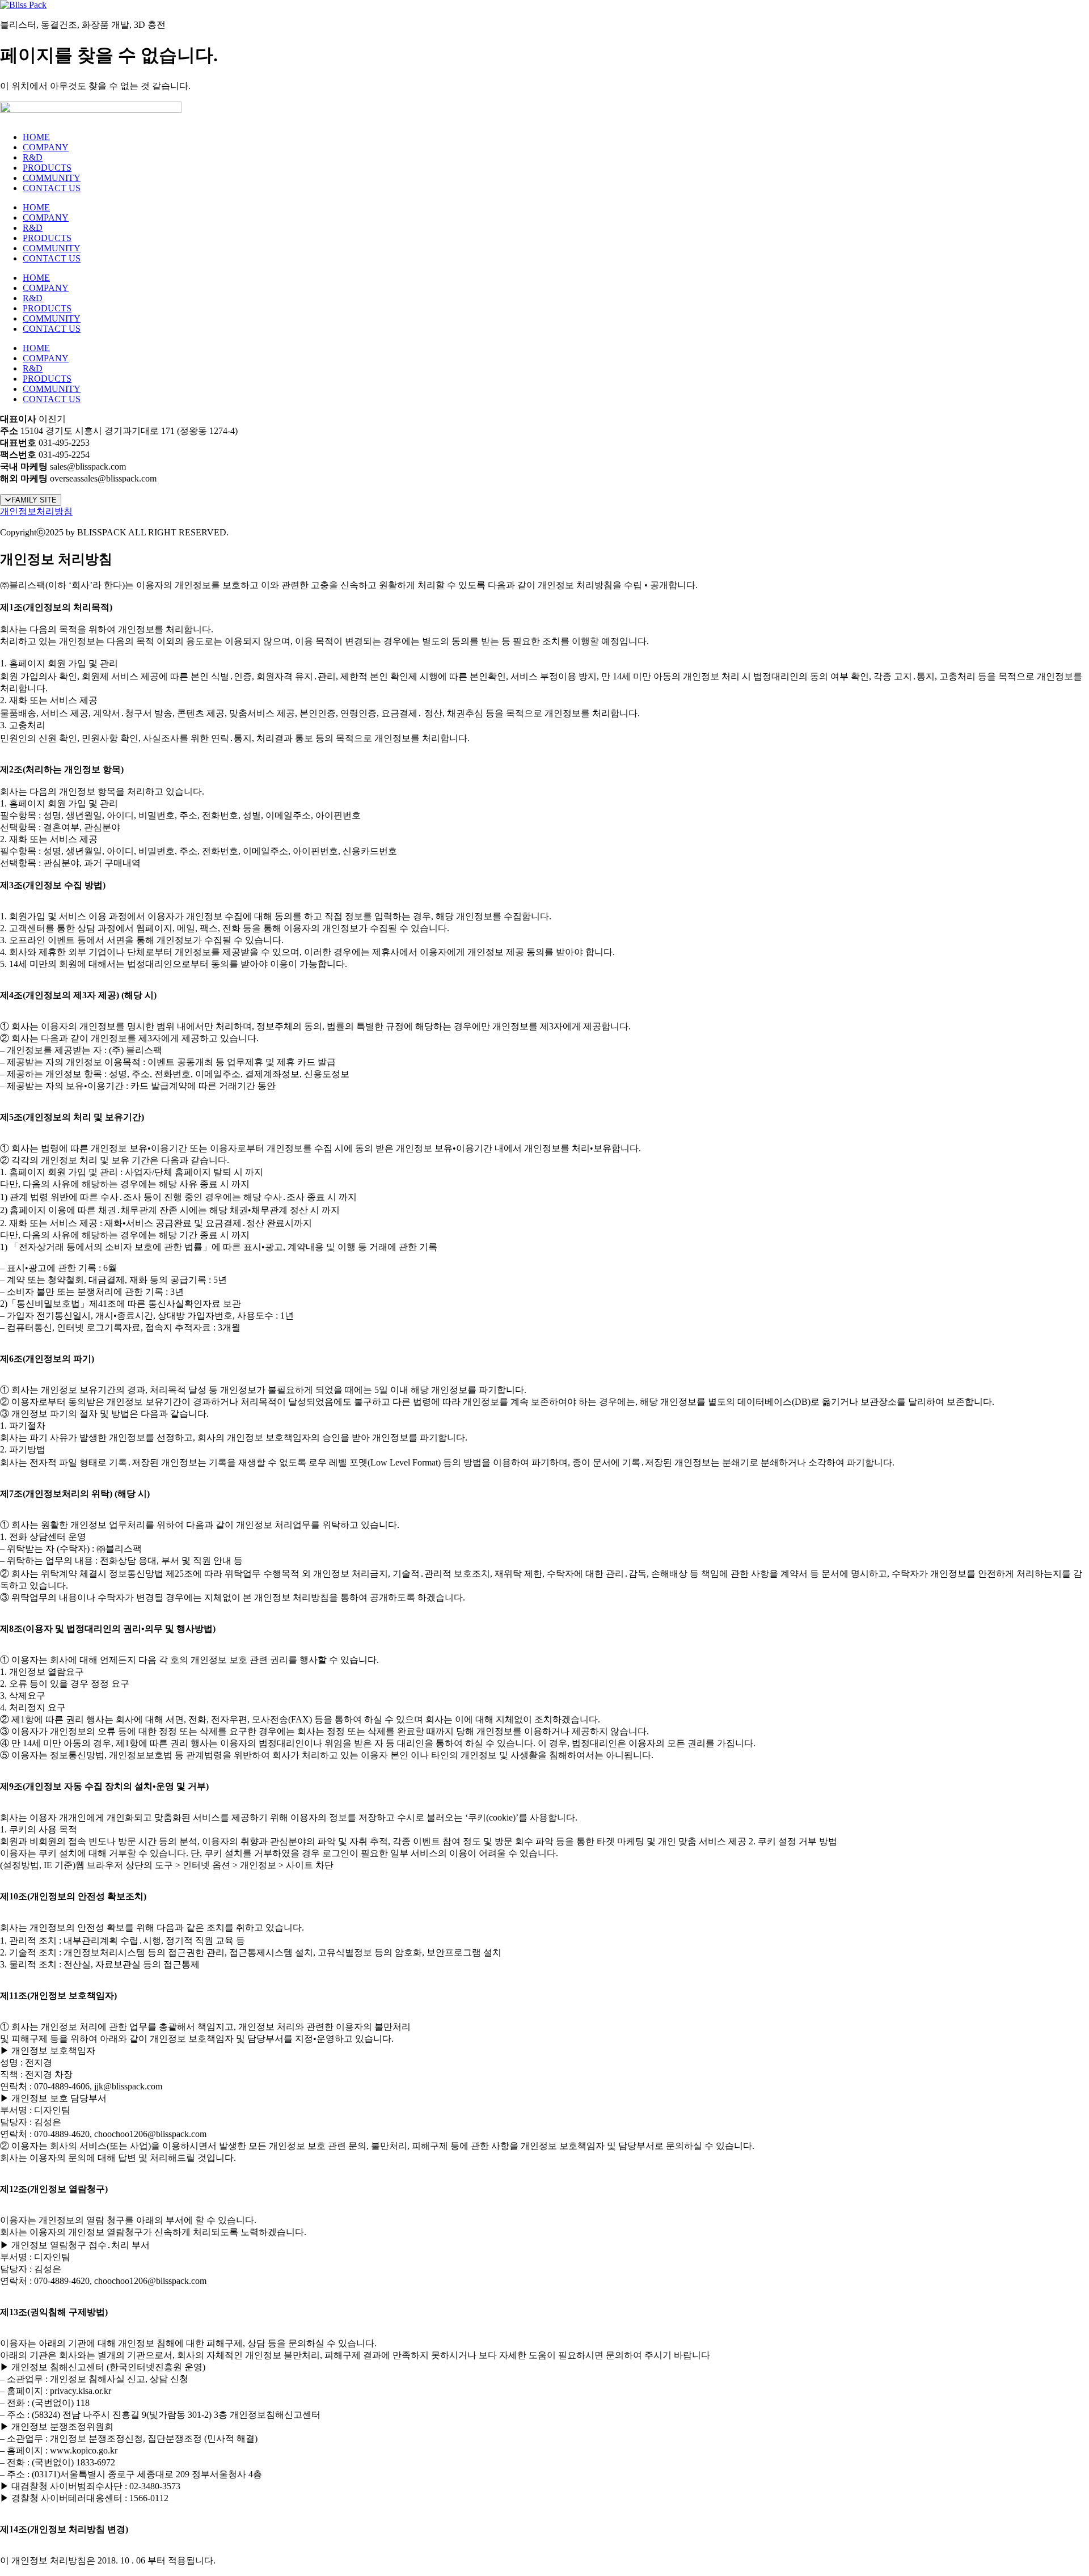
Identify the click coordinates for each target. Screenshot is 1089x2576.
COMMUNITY (52, 178)
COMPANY (46, 147)
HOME (36, 137)
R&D (33, 157)
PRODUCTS (47, 168)
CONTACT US (52, 188)
